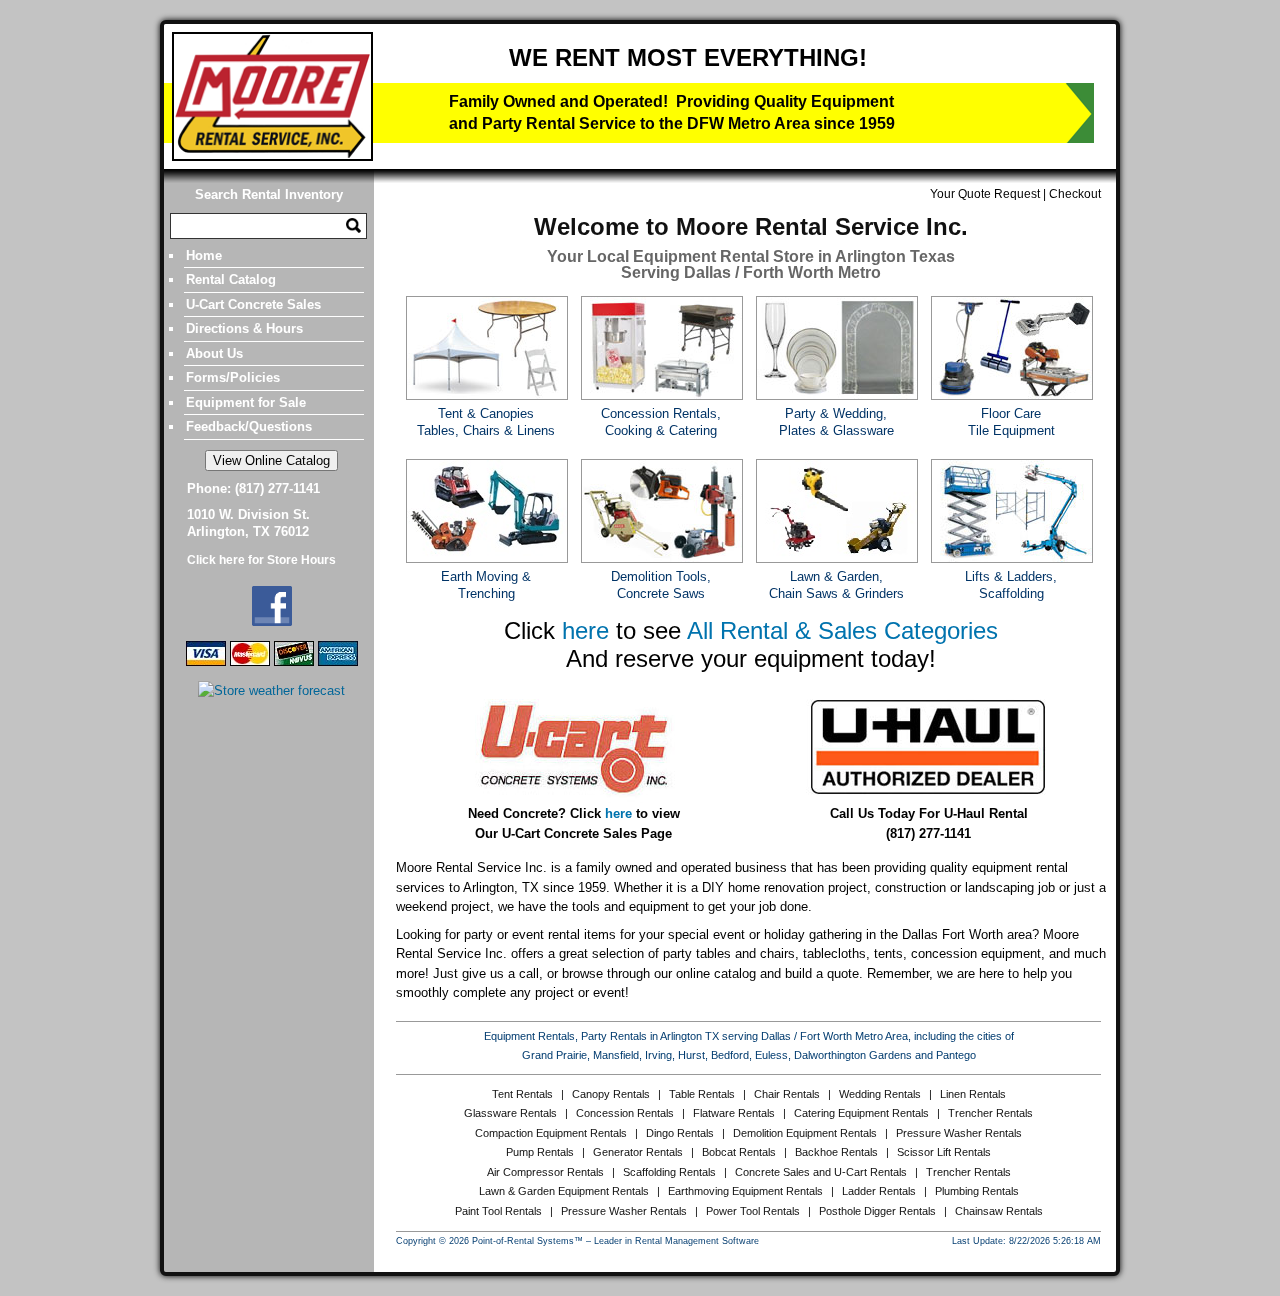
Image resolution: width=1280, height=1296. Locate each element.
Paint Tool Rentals (498, 1211)
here (585, 630)
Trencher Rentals (990, 1113)
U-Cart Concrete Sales (253, 304)
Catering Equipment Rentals (861, 1113)
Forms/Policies (233, 377)
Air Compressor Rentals (545, 1172)
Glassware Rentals (510, 1113)
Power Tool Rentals (753, 1211)
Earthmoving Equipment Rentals (745, 1191)
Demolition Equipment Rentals (805, 1133)
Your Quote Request (985, 194)
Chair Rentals (787, 1094)
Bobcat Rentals (739, 1152)
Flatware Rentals (734, 1113)
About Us (214, 353)
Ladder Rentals (879, 1191)
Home (204, 255)
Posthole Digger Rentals (877, 1211)
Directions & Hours (244, 328)
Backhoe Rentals (836, 1152)
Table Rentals (702, 1094)
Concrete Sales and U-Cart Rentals (821, 1172)
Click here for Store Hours (261, 560)
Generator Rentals (638, 1152)
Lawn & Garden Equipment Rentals (564, 1191)
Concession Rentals (625, 1113)
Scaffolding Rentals (669, 1172)
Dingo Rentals (680, 1133)
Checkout (1075, 194)
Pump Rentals (540, 1152)
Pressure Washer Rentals (959, 1133)
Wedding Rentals (880, 1094)
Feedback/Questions (249, 426)
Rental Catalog (231, 279)
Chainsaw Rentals (999, 1211)
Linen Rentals (973, 1094)
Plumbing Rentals (977, 1191)
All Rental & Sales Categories (842, 630)
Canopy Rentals (611, 1094)
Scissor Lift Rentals (944, 1152)
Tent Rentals (522, 1094)
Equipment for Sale (246, 402)
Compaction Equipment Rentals (551, 1133)
